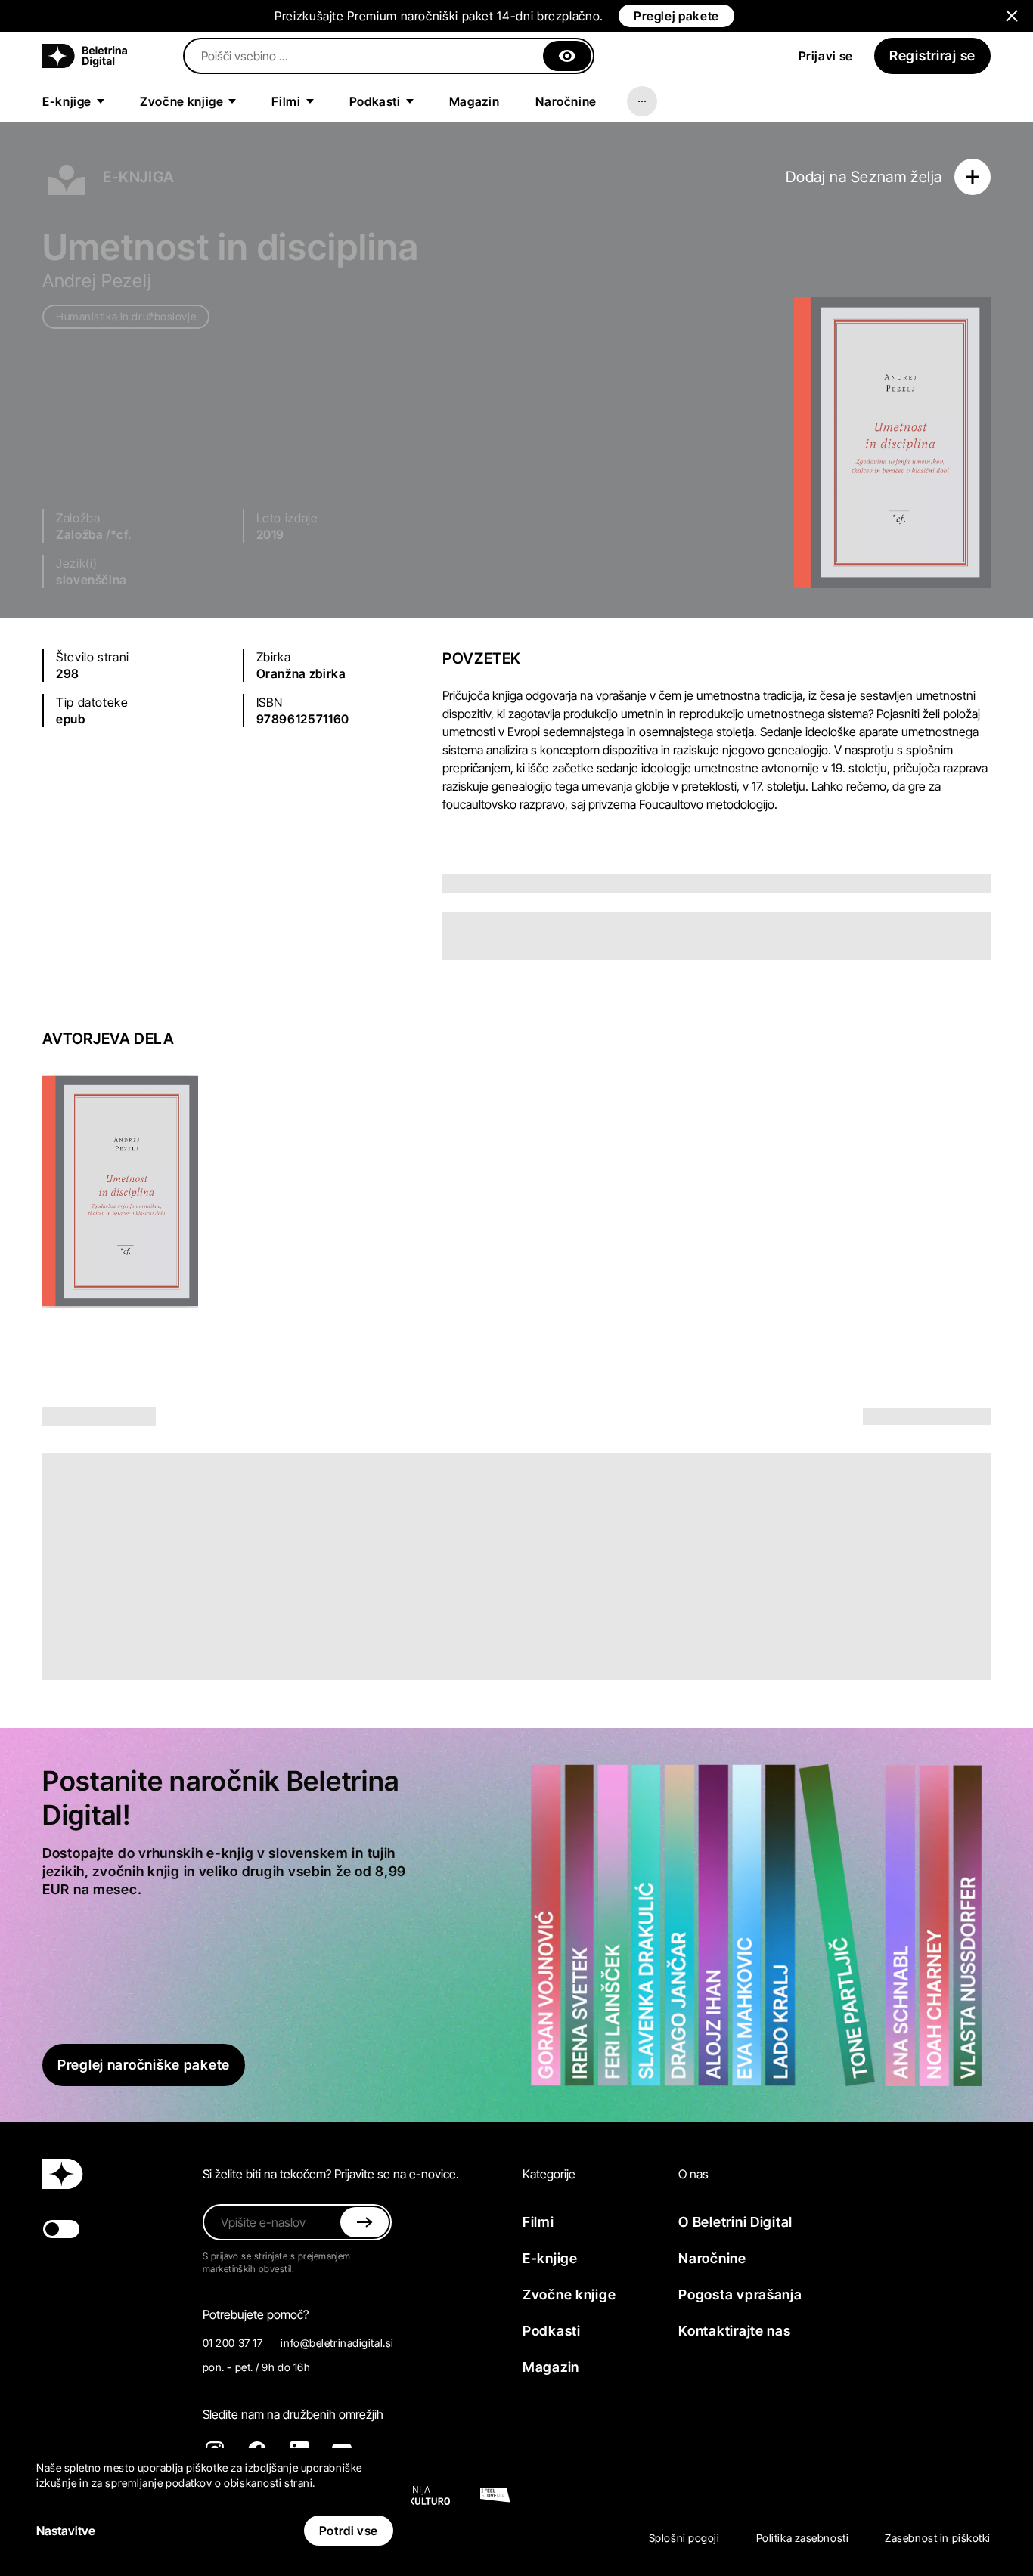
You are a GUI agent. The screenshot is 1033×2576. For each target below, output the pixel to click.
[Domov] (85, 56)
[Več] (642, 101)
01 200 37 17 (233, 2343)
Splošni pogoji (684, 2538)
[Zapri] (567, 56)
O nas (693, 2174)
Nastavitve (66, 2531)
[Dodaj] (973, 177)
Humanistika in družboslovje (126, 316)
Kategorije (549, 2174)
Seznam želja (897, 177)
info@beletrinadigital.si (337, 2343)
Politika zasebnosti (803, 2538)
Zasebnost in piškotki (938, 2538)
